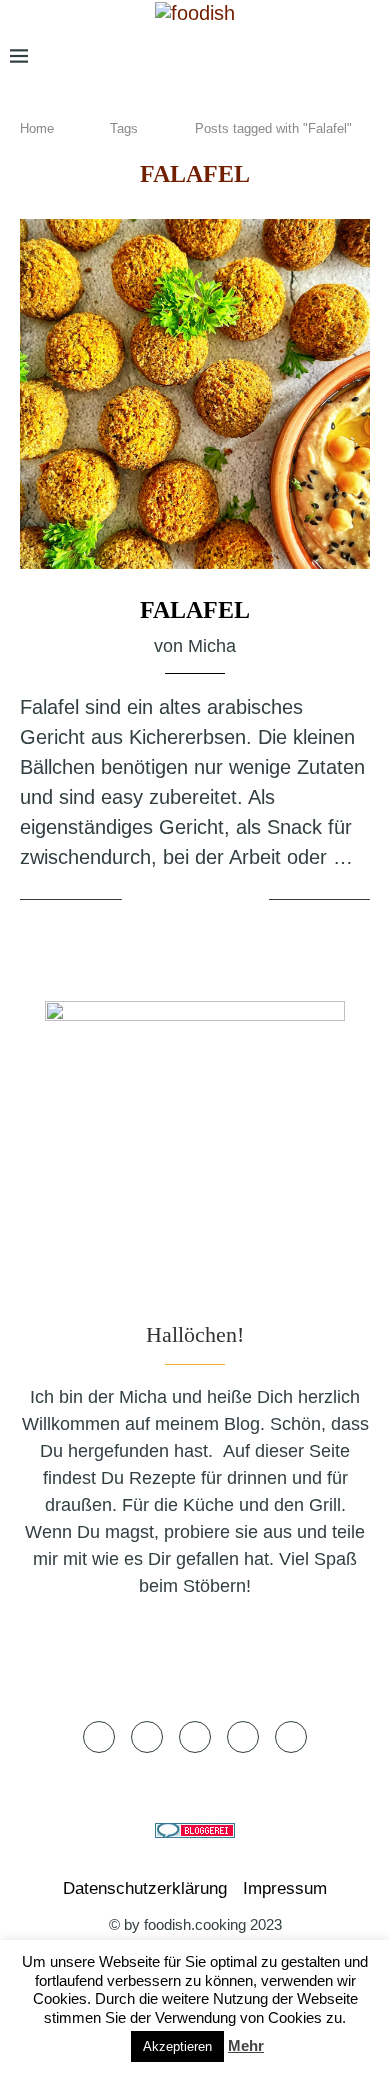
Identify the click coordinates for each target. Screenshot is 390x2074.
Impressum (285, 1888)
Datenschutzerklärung (145, 1888)
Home (37, 128)
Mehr (246, 2045)
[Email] (334, 57)
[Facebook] (212, 57)
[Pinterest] (301, 57)
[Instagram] (269, 57)
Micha (212, 646)
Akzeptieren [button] (177, 2046)
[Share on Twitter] (198, 901)
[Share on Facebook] (174, 901)
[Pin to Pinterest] (223, 901)
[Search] (370, 57)
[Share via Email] (250, 901)
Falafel (195, 610)
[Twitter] (241, 57)
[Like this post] (141, 901)
